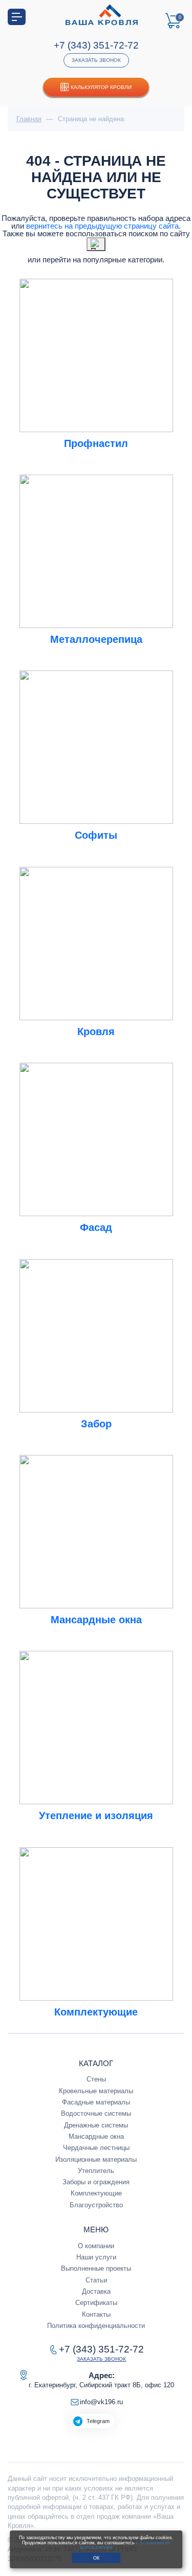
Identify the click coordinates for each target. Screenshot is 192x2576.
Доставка (96, 2291)
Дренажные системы (96, 2125)
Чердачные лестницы (96, 2148)
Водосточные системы (96, 2113)
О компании (96, 2246)
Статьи (96, 2280)
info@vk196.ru (101, 2402)
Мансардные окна (96, 2136)
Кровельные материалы (96, 2091)
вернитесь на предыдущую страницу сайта (102, 226)
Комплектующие (96, 2193)
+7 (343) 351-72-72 (96, 45)
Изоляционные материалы (96, 2159)
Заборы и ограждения (96, 2182)
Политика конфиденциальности (96, 2326)
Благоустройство (96, 2205)
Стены (96, 2079)
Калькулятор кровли (101, 87)
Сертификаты (96, 2303)
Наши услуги (96, 2257)
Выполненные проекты (96, 2268)
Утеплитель (96, 2171)
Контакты (96, 2314)
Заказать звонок (96, 60)
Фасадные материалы (96, 2102)
